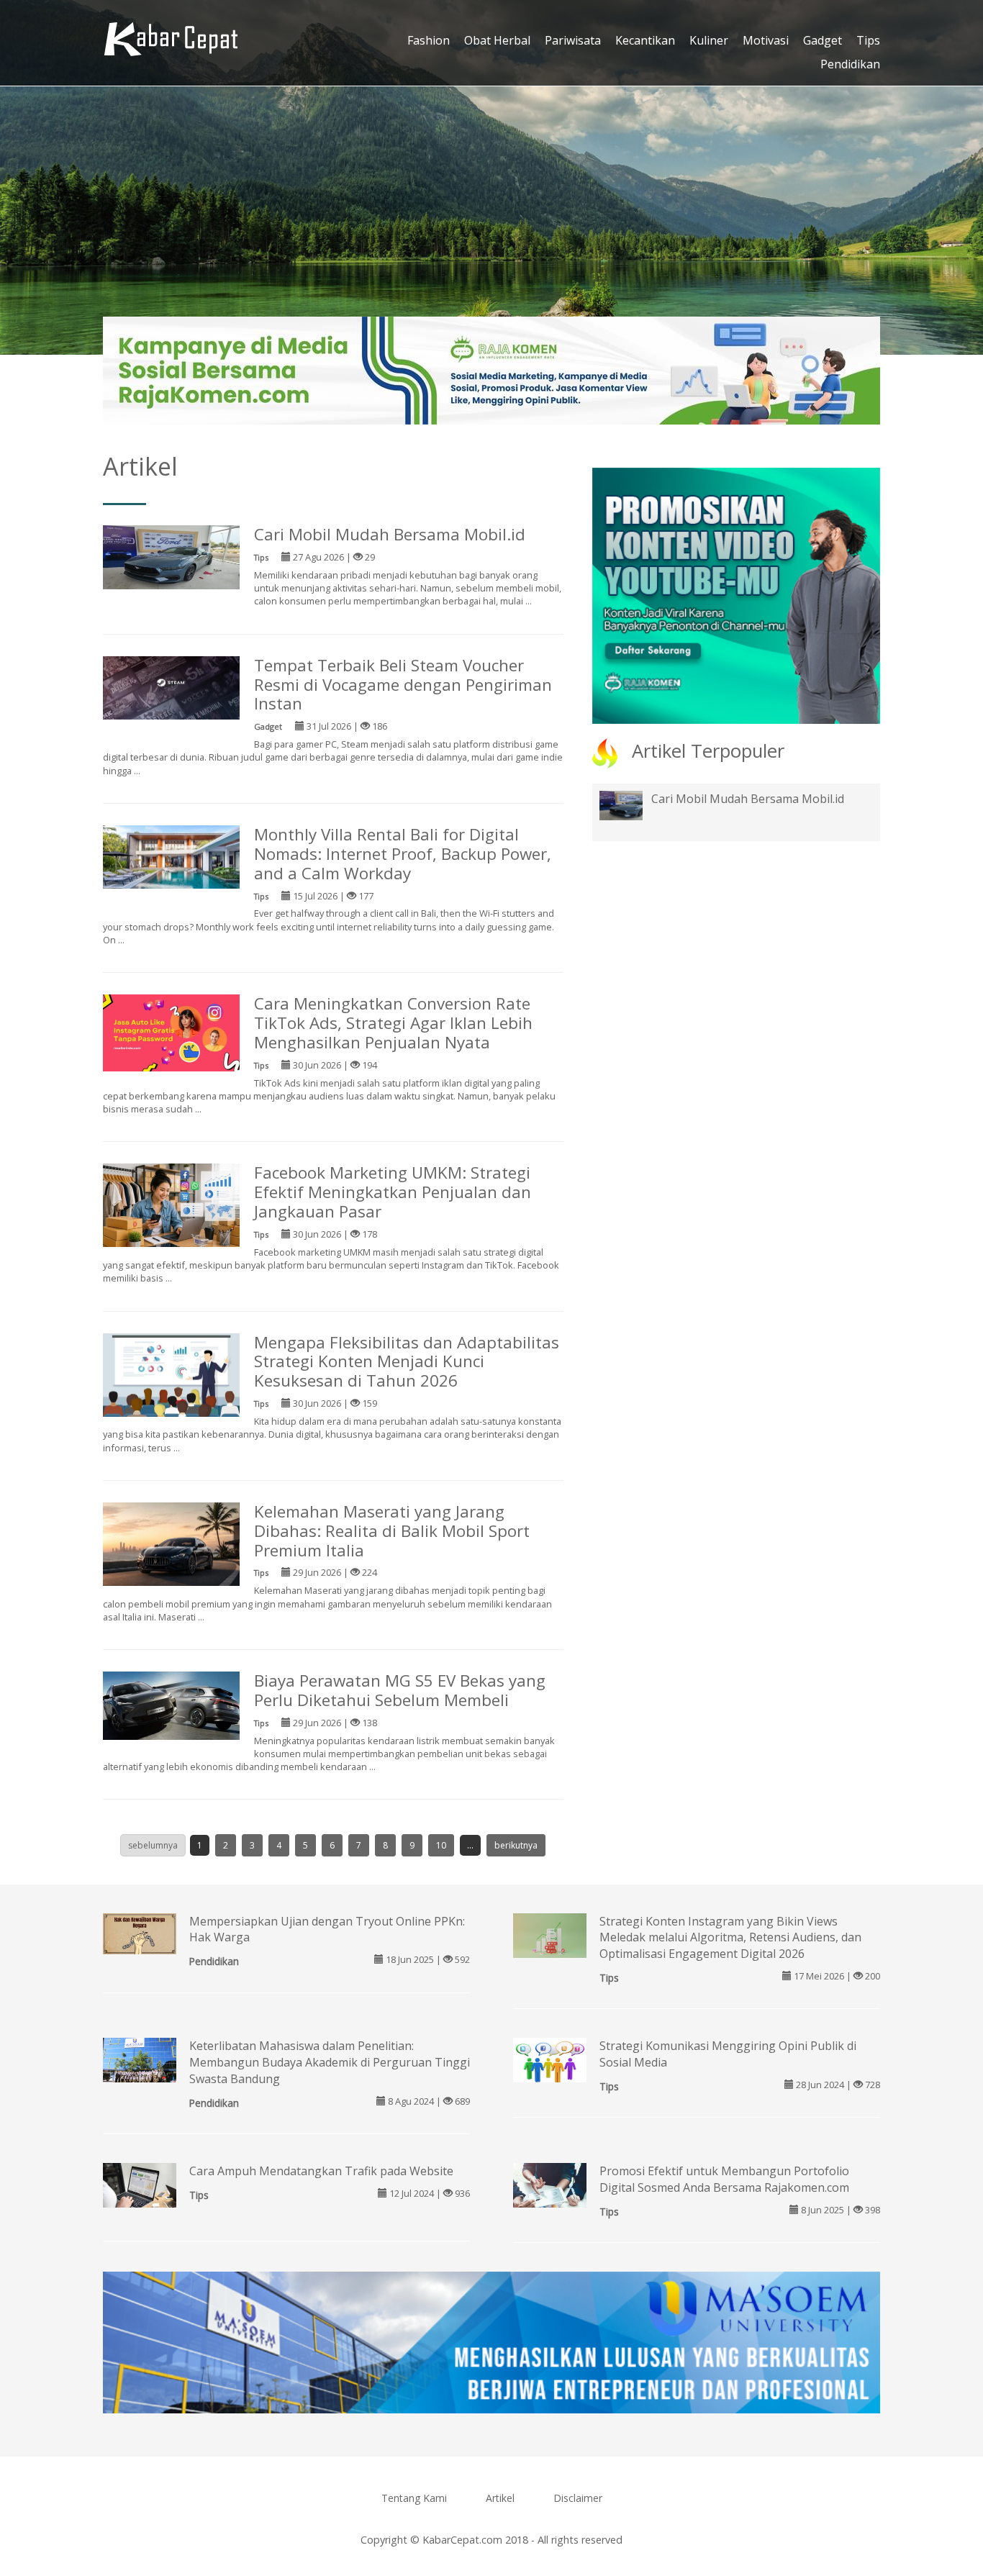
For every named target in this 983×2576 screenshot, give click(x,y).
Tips (868, 40)
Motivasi (766, 40)
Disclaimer (578, 2498)
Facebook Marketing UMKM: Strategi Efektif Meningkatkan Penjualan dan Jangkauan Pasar (393, 1192)
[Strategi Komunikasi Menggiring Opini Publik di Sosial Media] (550, 2062)
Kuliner (709, 40)
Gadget (823, 40)
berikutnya (516, 1845)
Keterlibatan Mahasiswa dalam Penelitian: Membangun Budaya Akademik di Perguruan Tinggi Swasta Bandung (330, 2062)
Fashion (429, 40)
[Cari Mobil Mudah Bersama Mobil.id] (171, 556)
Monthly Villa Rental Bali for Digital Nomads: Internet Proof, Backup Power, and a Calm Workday (403, 854)
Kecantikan (645, 40)
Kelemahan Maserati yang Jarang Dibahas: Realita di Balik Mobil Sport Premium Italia (392, 1531)
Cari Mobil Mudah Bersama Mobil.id (390, 534)
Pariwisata (573, 40)
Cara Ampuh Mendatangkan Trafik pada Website (321, 2171)
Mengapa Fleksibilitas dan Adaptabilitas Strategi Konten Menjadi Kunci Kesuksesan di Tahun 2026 (407, 1362)
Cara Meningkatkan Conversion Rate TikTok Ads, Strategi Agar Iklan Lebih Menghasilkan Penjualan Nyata (393, 1023)
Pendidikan (850, 64)
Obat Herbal (497, 40)
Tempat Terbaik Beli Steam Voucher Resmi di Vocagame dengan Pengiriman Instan (403, 685)
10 (441, 1845)
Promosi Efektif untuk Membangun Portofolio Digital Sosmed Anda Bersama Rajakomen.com (724, 2179)
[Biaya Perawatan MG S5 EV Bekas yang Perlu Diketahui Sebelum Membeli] (171, 1705)
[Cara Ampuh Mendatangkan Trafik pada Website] (140, 2190)
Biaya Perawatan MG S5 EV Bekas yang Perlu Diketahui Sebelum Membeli (400, 1690)
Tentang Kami (414, 2498)
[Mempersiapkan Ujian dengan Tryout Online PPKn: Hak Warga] (140, 1932)
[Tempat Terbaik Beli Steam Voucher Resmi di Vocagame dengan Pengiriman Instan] (171, 686)
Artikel (500, 2498)
